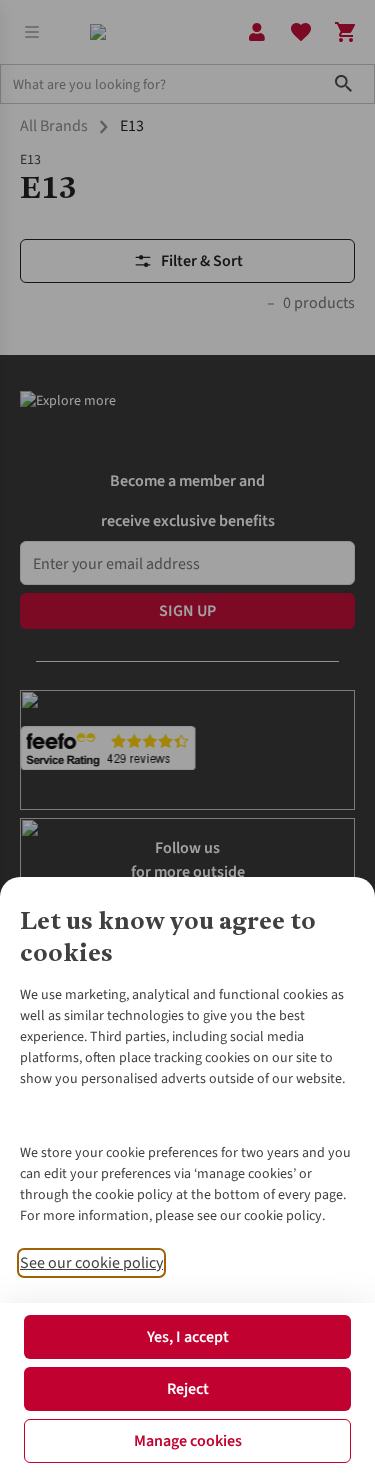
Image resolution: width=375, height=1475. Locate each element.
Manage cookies (188, 1441)
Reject (188, 1389)
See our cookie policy (91, 1263)
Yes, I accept (188, 1337)
